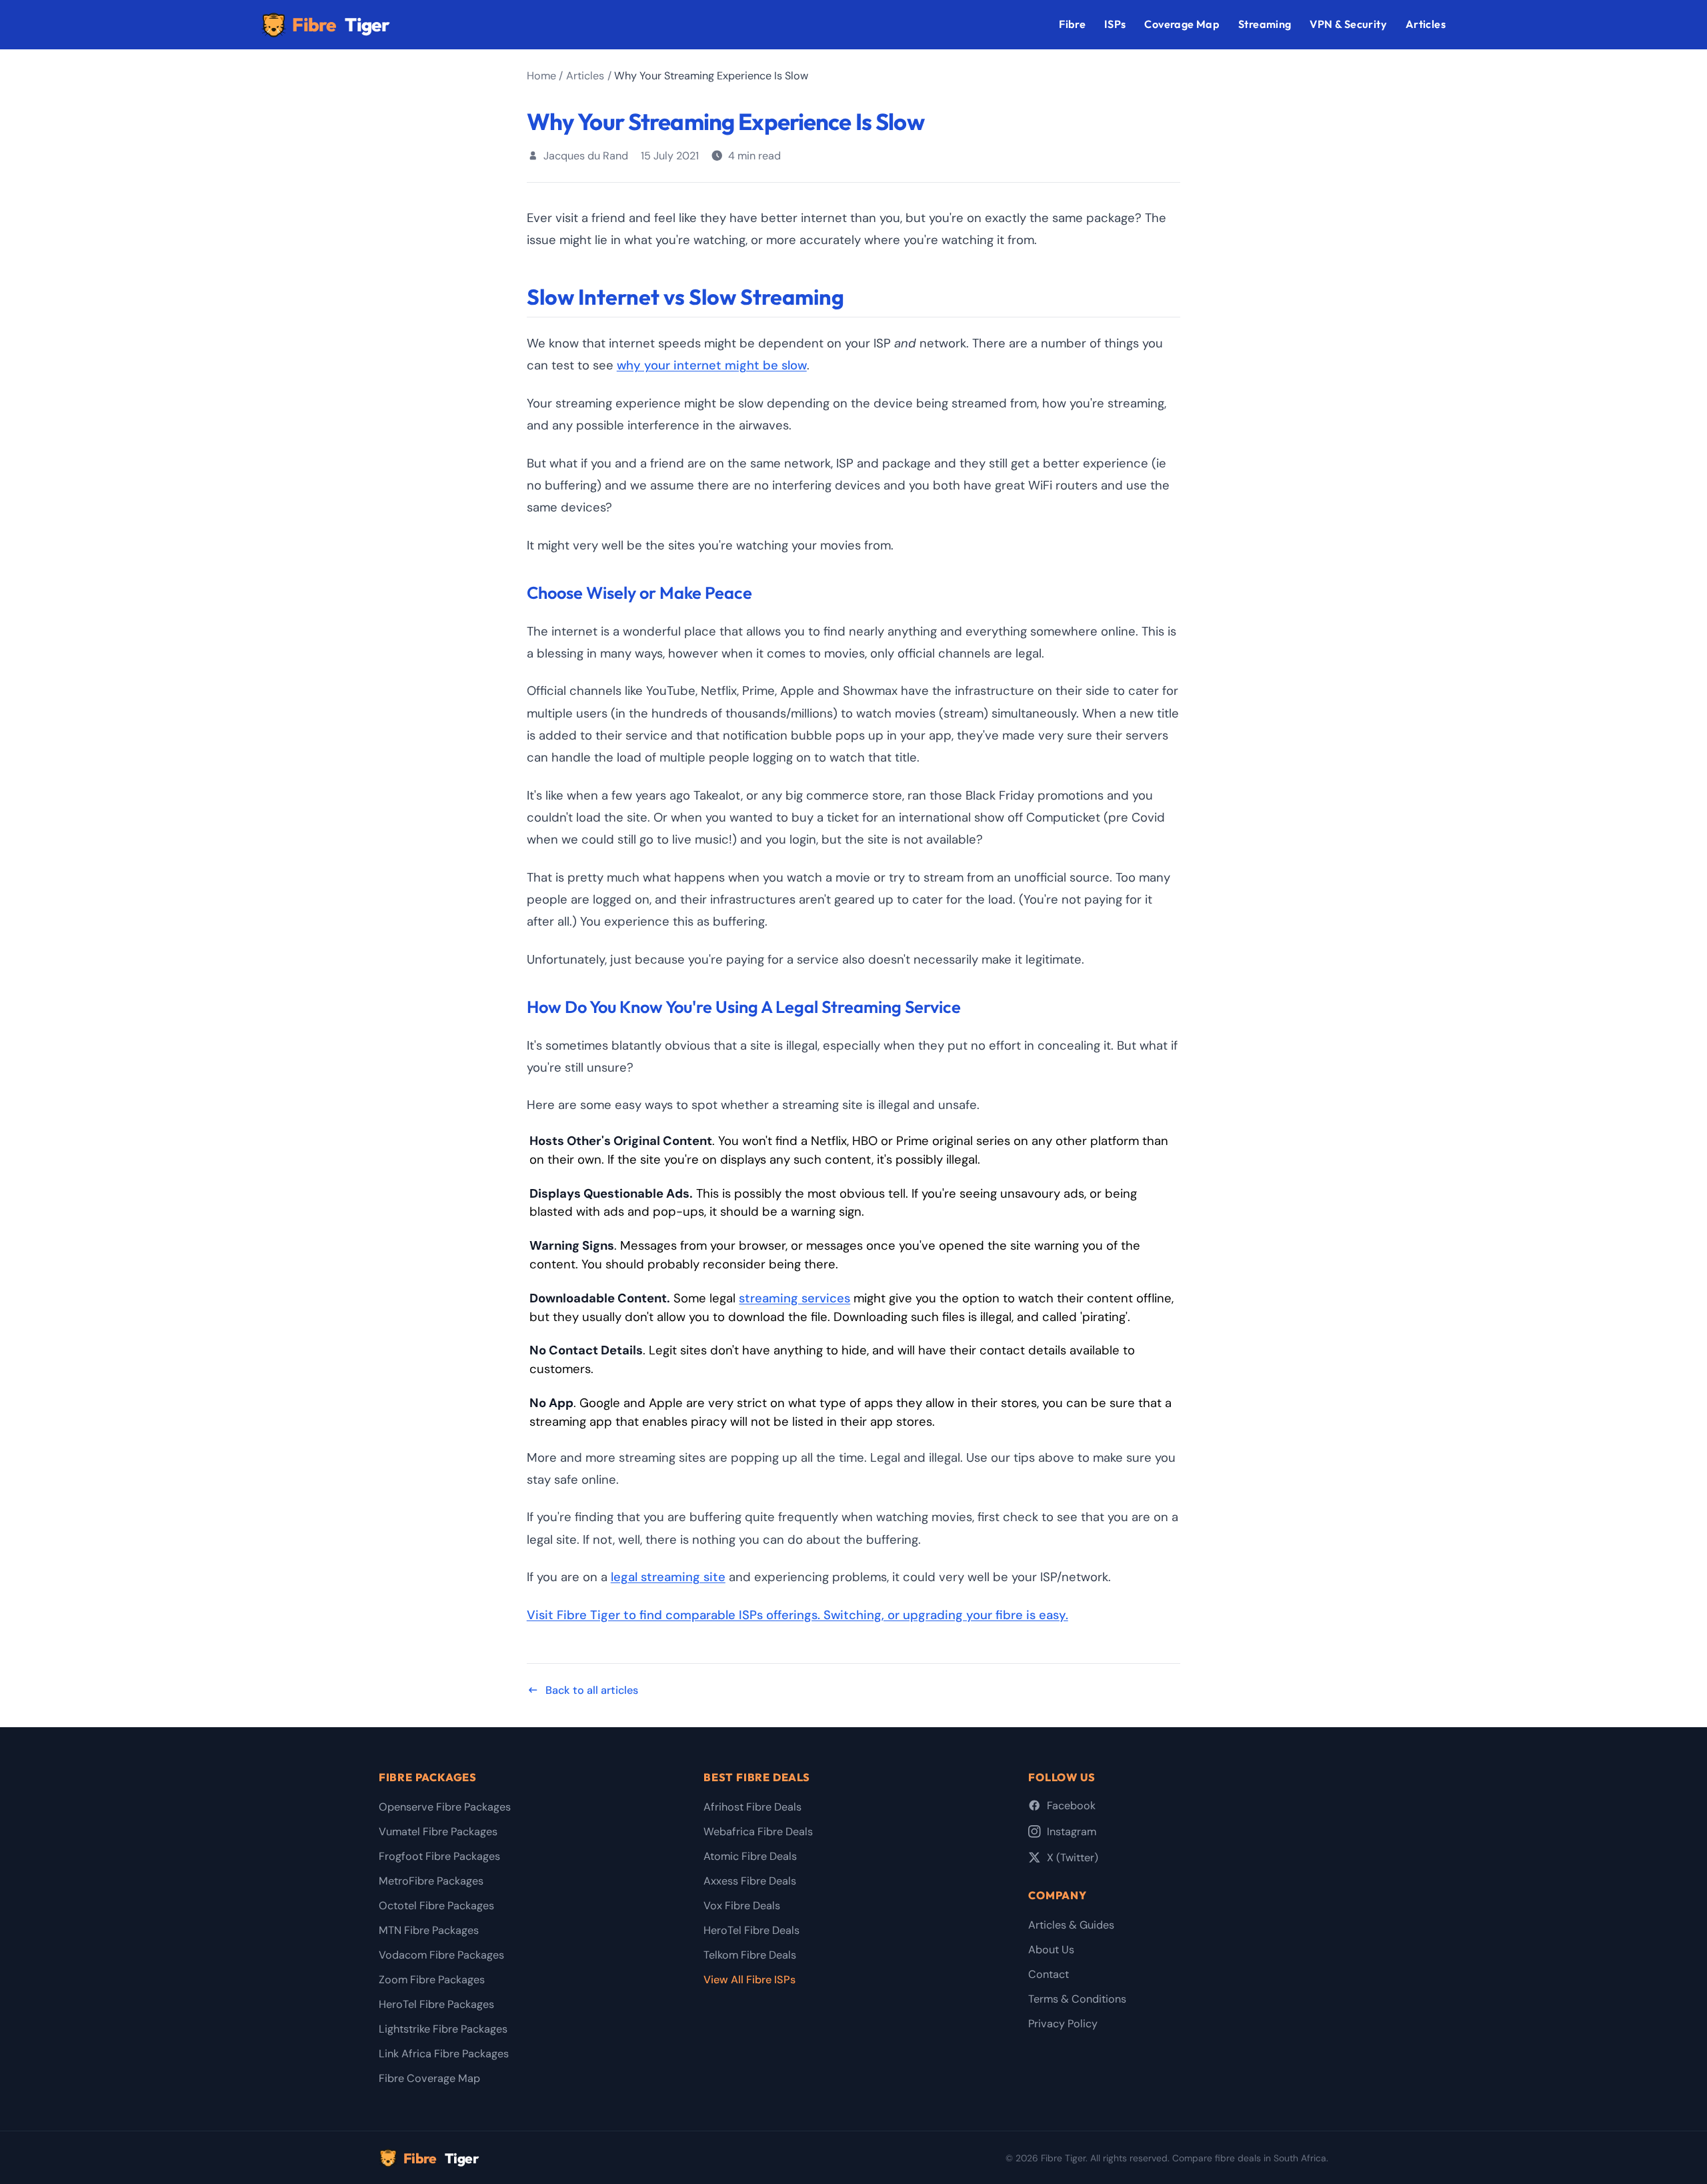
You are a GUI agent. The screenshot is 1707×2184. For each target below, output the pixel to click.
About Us (1051, 1950)
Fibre (341, 24)
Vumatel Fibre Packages (438, 1832)
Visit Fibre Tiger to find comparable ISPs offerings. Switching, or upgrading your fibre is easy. (797, 1615)
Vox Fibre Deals (742, 1906)
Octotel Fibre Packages (436, 1906)
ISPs (1115, 24)
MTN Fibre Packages (429, 1930)
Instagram (1072, 1832)
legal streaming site (668, 1577)
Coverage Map (1182, 24)
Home (541, 76)
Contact (1049, 1974)
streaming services (794, 1298)
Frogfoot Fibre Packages (439, 1856)
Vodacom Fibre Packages (441, 1955)
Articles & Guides (1071, 1925)
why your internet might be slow (712, 365)
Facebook (1071, 1806)
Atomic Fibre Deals (750, 1856)
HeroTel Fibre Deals (751, 1930)
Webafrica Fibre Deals (758, 1832)
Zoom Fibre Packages (432, 1980)
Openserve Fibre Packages (445, 1807)
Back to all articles (592, 1690)
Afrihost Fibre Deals (752, 1807)
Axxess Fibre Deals (750, 1881)
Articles (1426, 24)
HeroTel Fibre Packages (436, 2004)
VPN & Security (1348, 24)
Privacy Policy (1063, 2024)
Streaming (1265, 24)
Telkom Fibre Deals (750, 1955)
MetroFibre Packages (431, 1881)
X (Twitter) (1073, 1858)
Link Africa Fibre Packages (444, 2054)
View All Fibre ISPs (749, 1980)
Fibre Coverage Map (429, 2078)
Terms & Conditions (1077, 1999)
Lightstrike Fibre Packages (443, 2029)
